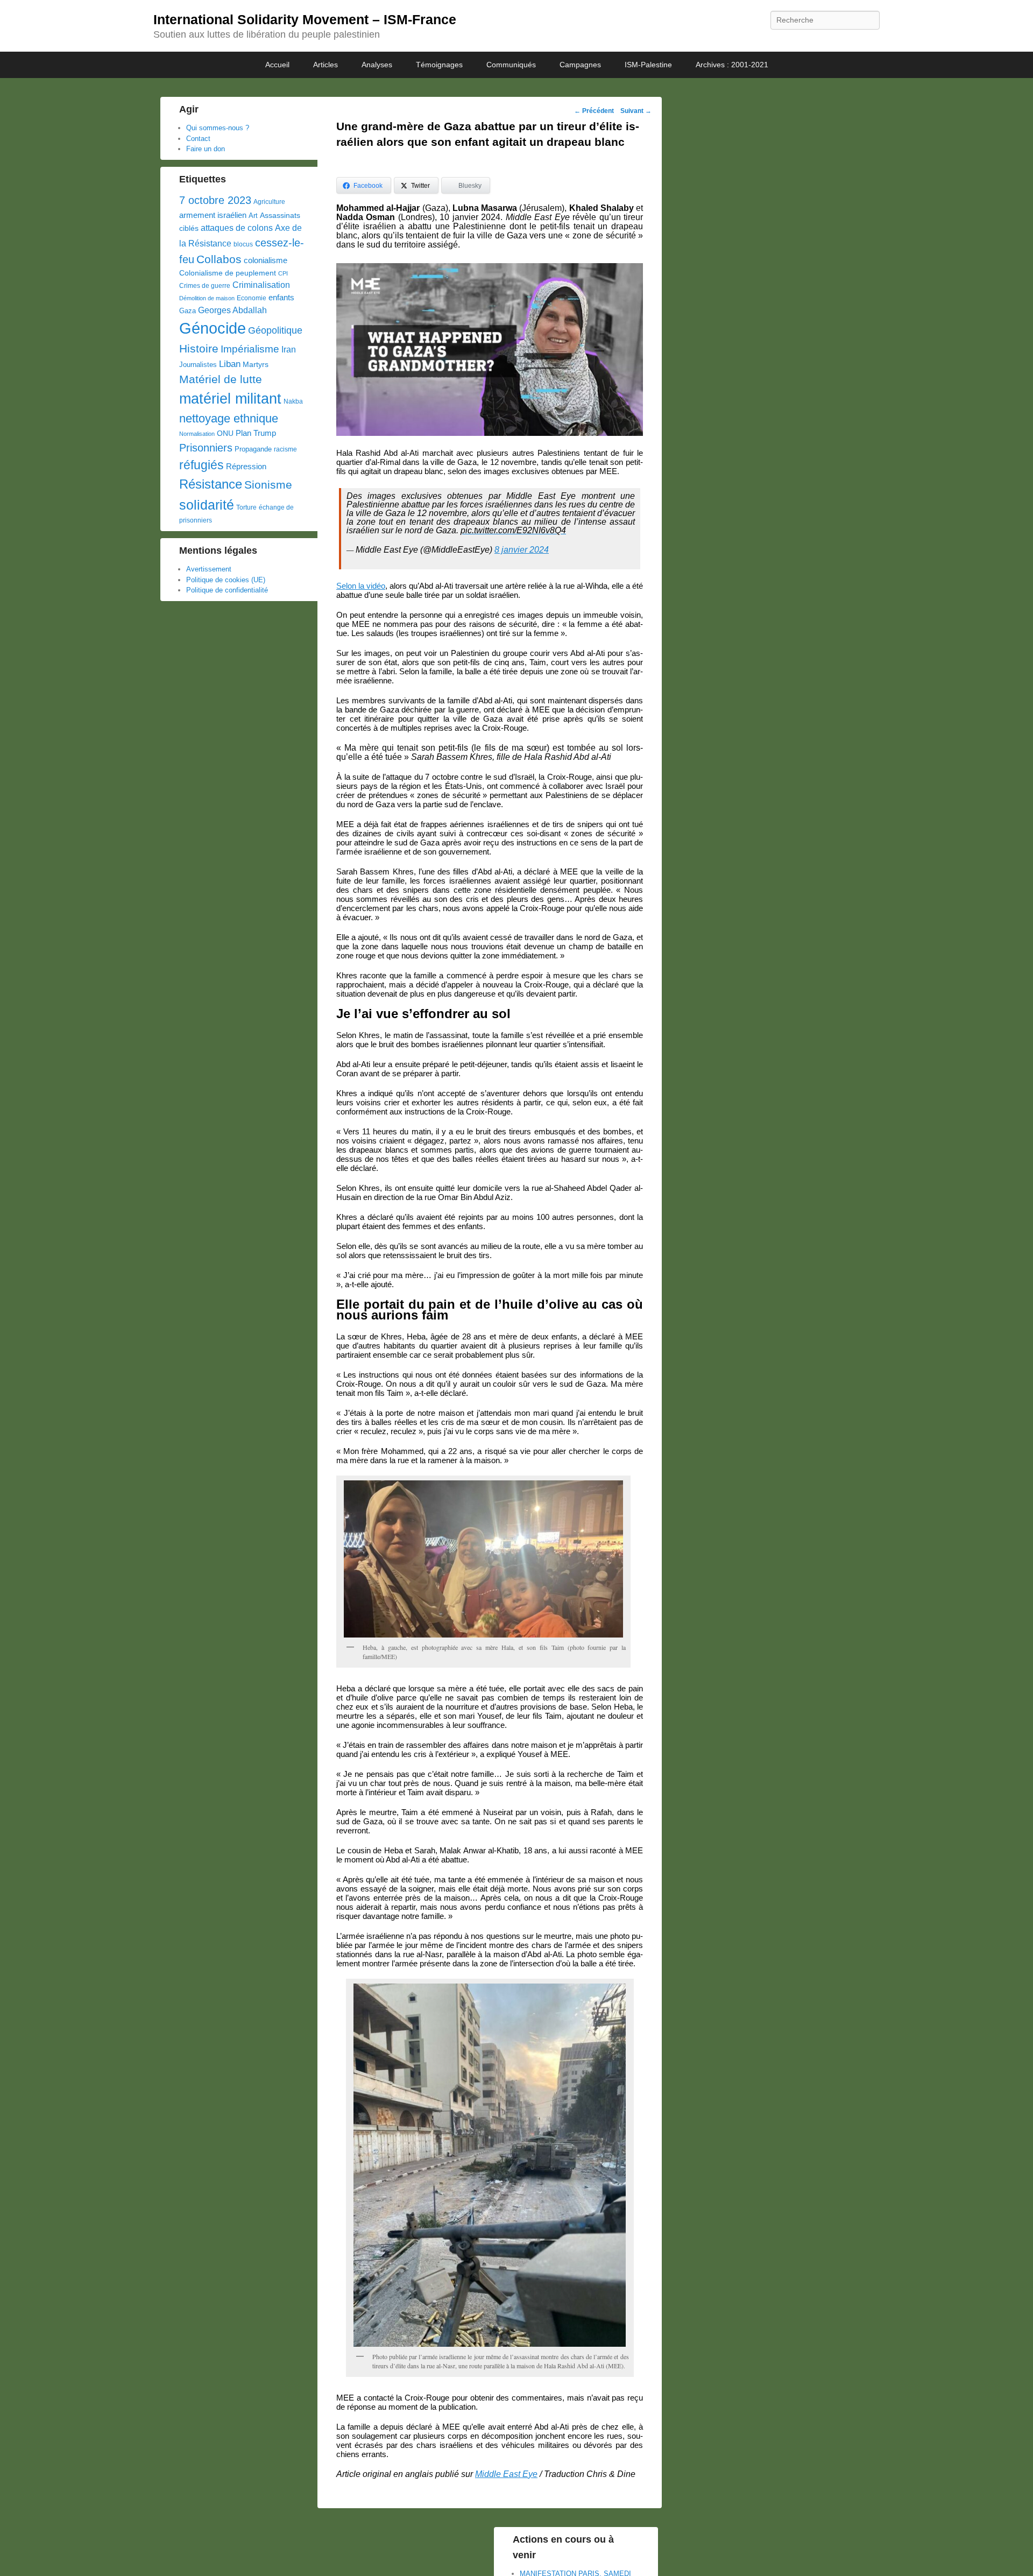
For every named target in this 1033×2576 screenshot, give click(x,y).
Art (253, 216)
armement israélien (213, 215)
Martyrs (256, 364)
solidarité (207, 505)
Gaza (188, 311)
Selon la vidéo (361, 586)
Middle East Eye (506, 2474)
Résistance (211, 484)
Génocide (213, 328)
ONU (225, 433)
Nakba (293, 401)
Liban (230, 364)
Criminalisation (261, 285)
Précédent (594, 111)
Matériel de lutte (221, 379)
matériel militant (230, 399)
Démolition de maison (207, 298)
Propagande (253, 449)
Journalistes (198, 365)
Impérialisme (250, 349)
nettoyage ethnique (229, 418)
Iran (289, 349)
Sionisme (268, 485)
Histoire (199, 348)
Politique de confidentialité (227, 590)
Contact (198, 139)
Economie (252, 298)
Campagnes (580, 65)
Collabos (219, 259)
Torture (246, 507)
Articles (326, 65)
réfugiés (201, 465)
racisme (285, 449)
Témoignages (439, 65)
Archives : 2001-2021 (732, 65)
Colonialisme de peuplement (228, 273)
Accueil (277, 65)
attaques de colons (237, 228)
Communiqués (511, 65)
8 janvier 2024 (522, 550)
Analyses (377, 65)
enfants (281, 298)
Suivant (636, 111)
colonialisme (266, 260)
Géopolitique (275, 330)
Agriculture (269, 202)
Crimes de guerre (205, 286)
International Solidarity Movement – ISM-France (305, 19)
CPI (283, 273)
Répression (246, 467)
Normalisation (197, 434)
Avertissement (209, 569)
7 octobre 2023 (215, 200)
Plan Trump (256, 433)
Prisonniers (206, 448)
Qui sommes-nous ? (218, 128)
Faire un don (206, 149)
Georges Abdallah (232, 310)
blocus (243, 244)
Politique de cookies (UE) (226, 580)
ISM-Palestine (648, 65)
